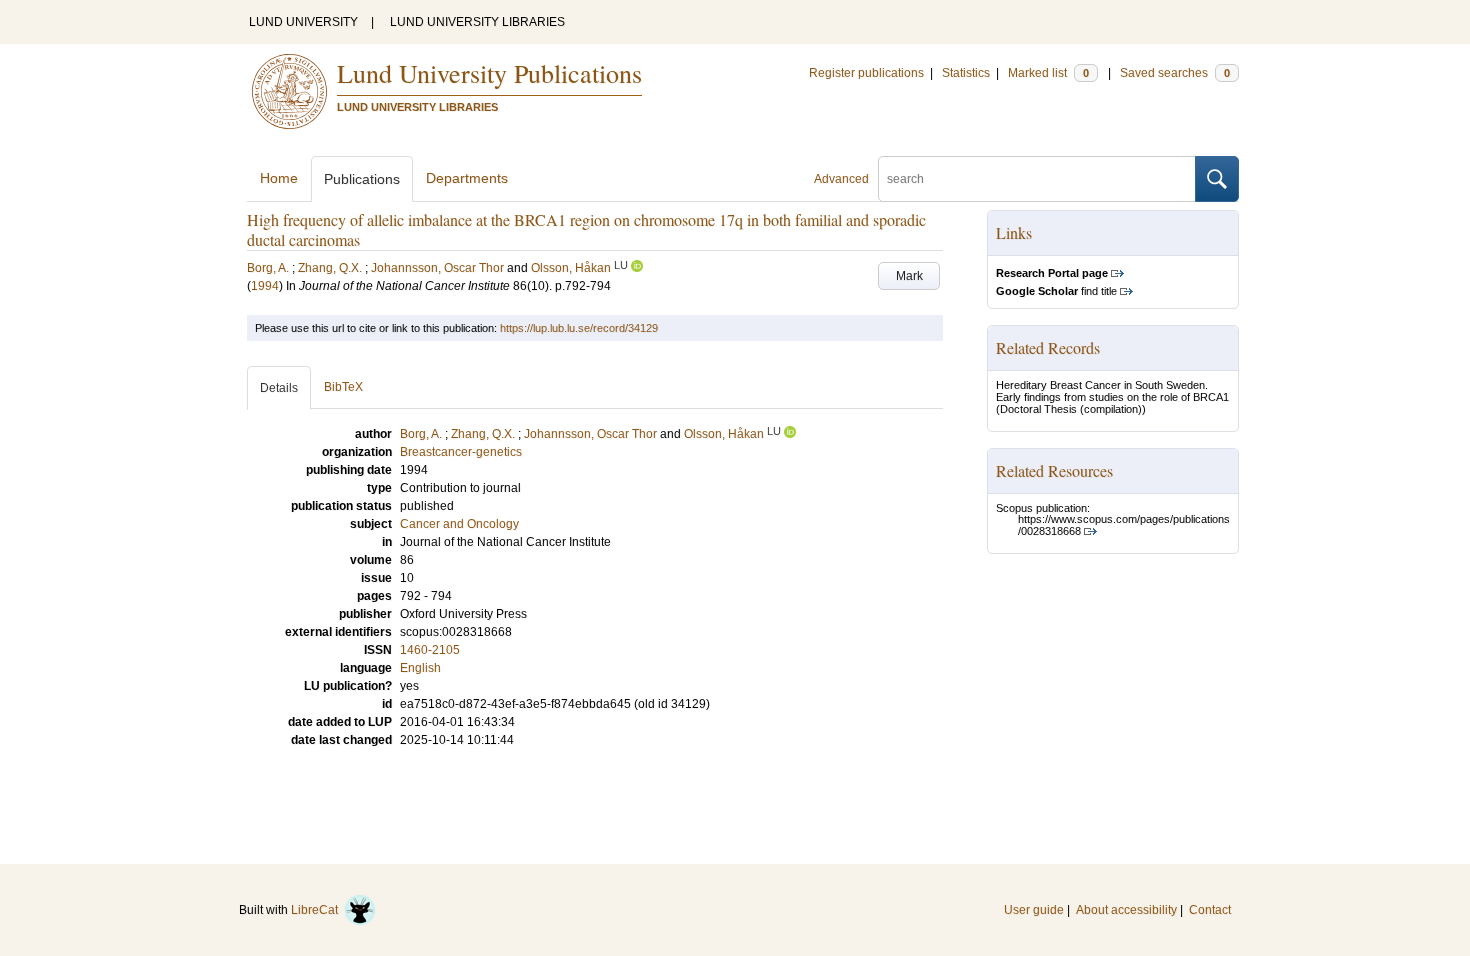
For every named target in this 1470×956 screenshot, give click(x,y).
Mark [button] (909, 276)
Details (279, 388)
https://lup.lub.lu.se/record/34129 (579, 328)
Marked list (1048, 73)
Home (279, 178)
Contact (1210, 910)
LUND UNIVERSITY (303, 22)
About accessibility (1126, 910)
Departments (467, 178)
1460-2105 (430, 650)
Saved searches (1175, 73)
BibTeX (343, 387)
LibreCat (317, 910)
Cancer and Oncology (459, 524)
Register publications (866, 73)
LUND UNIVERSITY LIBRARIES (477, 22)
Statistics (966, 73)
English (420, 668)
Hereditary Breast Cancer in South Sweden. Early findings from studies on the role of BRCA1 (1112, 391)
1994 (265, 286)
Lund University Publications (489, 73)
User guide (1034, 910)
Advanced (841, 179)
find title (1056, 291)
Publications (362, 179)
